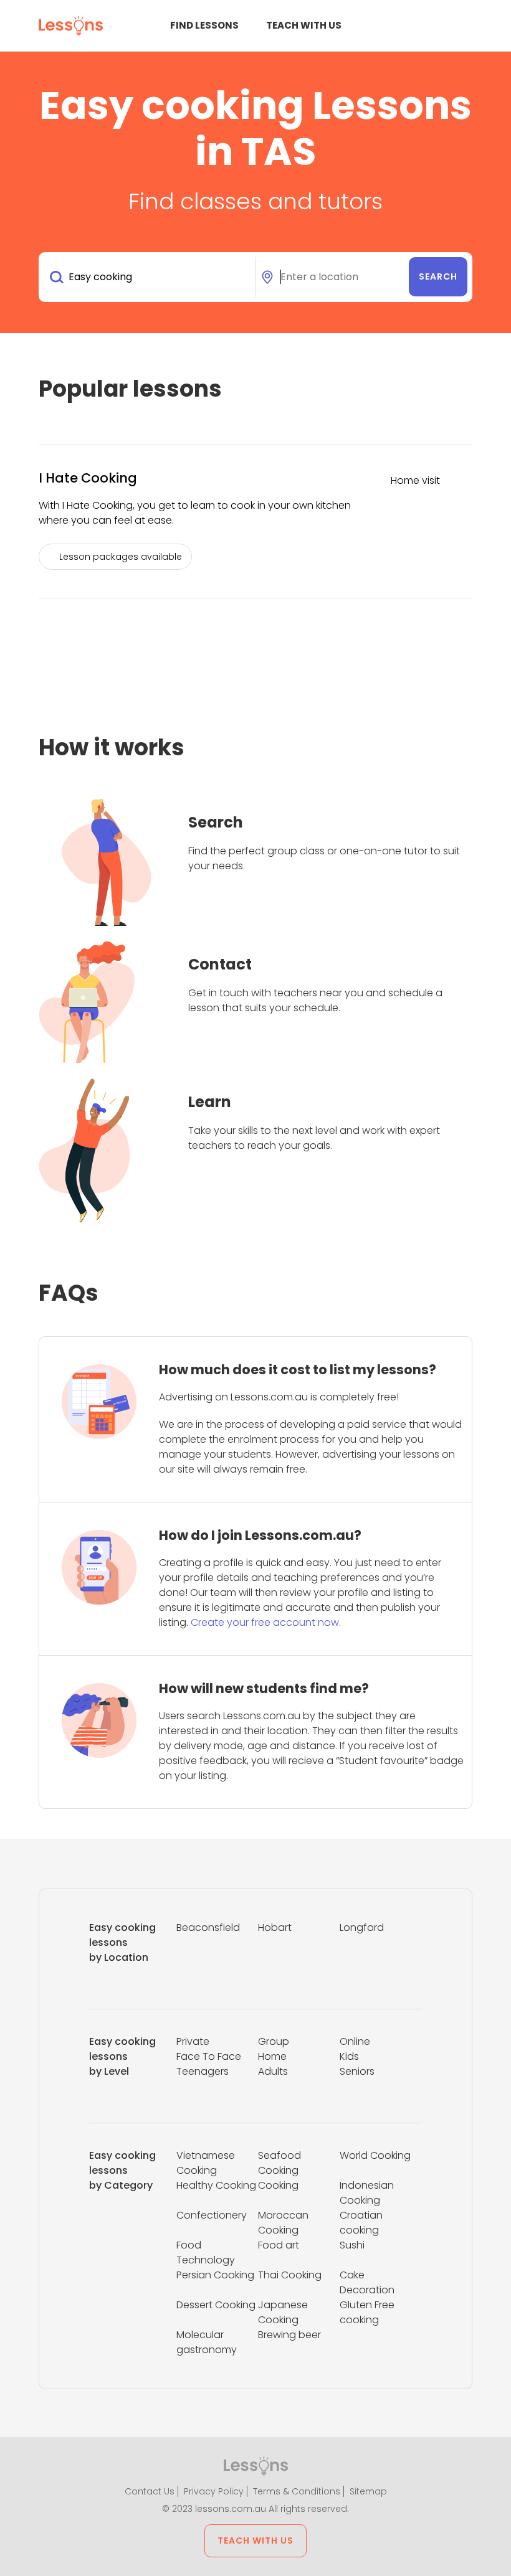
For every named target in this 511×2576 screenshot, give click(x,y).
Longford (362, 1927)
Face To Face (209, 2056)
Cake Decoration (367, 2282)
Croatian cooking (361, 2223)
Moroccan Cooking (283, 2223)
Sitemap (368, 2491)
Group (274, 2041)
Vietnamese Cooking (206, 2163)
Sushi (352, 2245)
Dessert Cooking (216, 2305)
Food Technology (206, 2253)
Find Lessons (204, 25)
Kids (349, 2056)
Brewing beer (289, 2335)
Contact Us (150, 2491)
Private (193, 2041)
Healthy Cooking (216, 2185)
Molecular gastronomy (207, 2342)
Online (355, 2041)
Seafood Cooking (279, 2163)
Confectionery (212, 2215)
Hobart (275, 1927)
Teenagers (203, 2071)
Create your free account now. (266, 1622)
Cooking (278, 2185)
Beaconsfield (208, 1927)
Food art (279, 2245)
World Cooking (375, 2155)
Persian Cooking (215, 2275)
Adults (273, 2071)
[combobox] (149, 277)
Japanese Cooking (283, 2312)
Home (272, 2056)
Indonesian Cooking (367, 2193)
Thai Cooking (290, 2275)
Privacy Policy (214, 2491)
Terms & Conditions (297, 2491)
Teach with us (304, 25)
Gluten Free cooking (367, 2312)
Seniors (357, 2071)
